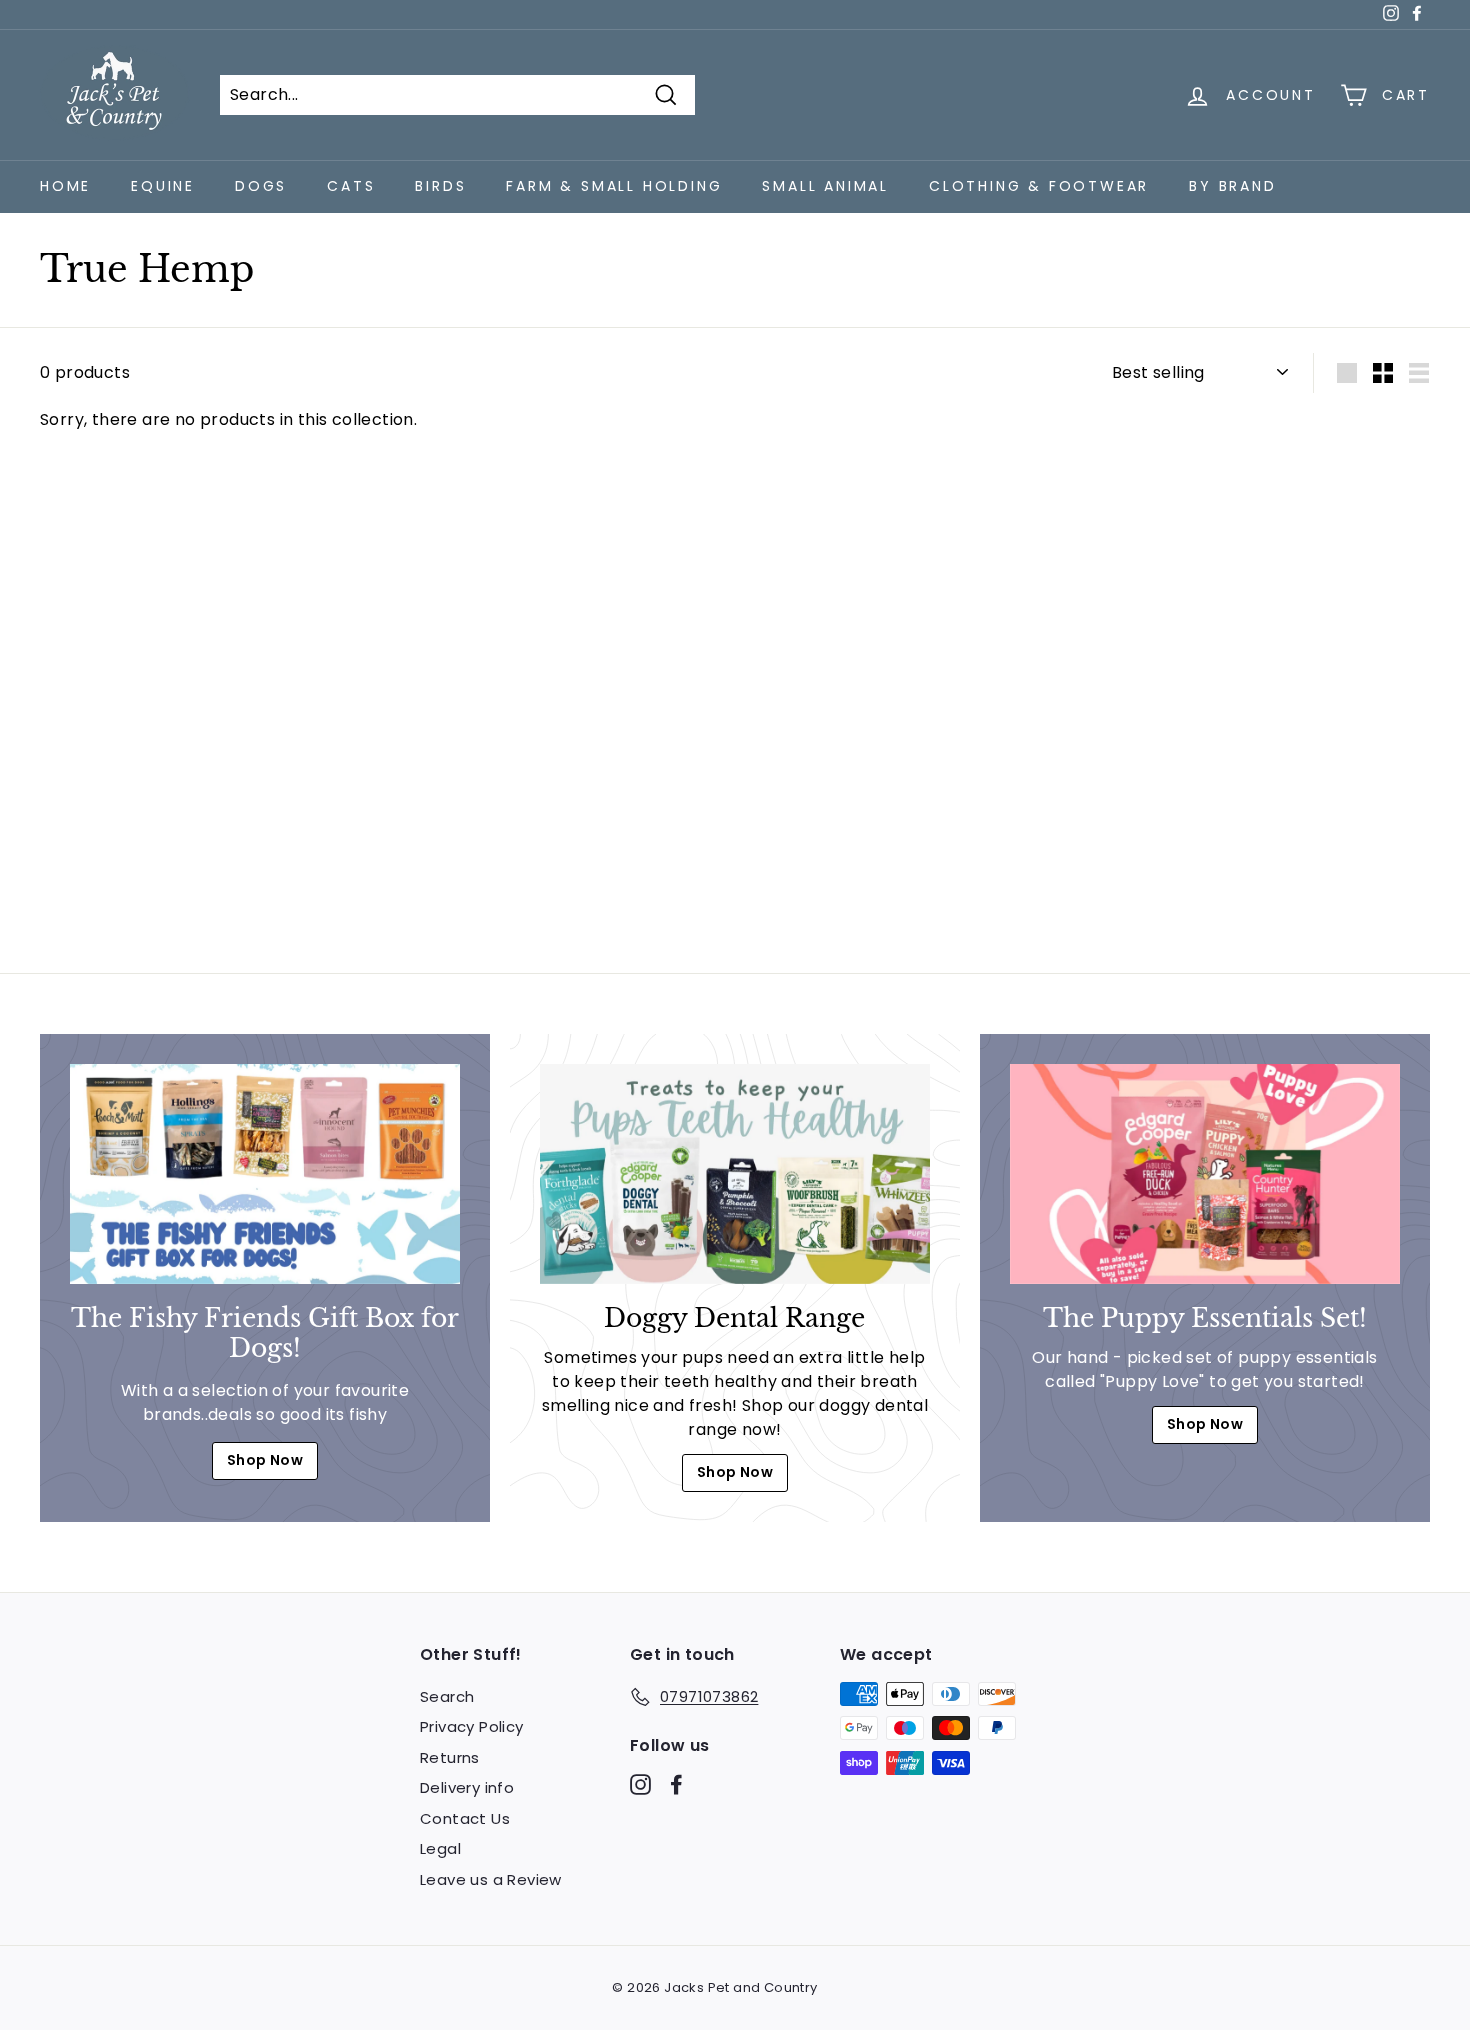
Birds (440, 186)
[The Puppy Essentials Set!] (1205, 1173)
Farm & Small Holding (614, 186)
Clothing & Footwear (1039, 186)
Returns (450, 1757)
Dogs (261, 186)
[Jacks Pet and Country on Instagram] (640, 1784)
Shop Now (265, 1460)
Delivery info (467, 1787)
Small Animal (825, 186)
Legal (440, 1848)
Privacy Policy (472, 1726)
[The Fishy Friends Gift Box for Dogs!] (265, 1173)
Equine (163, 186)
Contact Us (465, 1818)
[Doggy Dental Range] (735, 1173)
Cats (351, 186)
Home (65, 186)
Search (447, 1696)
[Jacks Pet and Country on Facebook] (676, 1784)
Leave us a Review (491, 1879)
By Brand (1232, 186)
